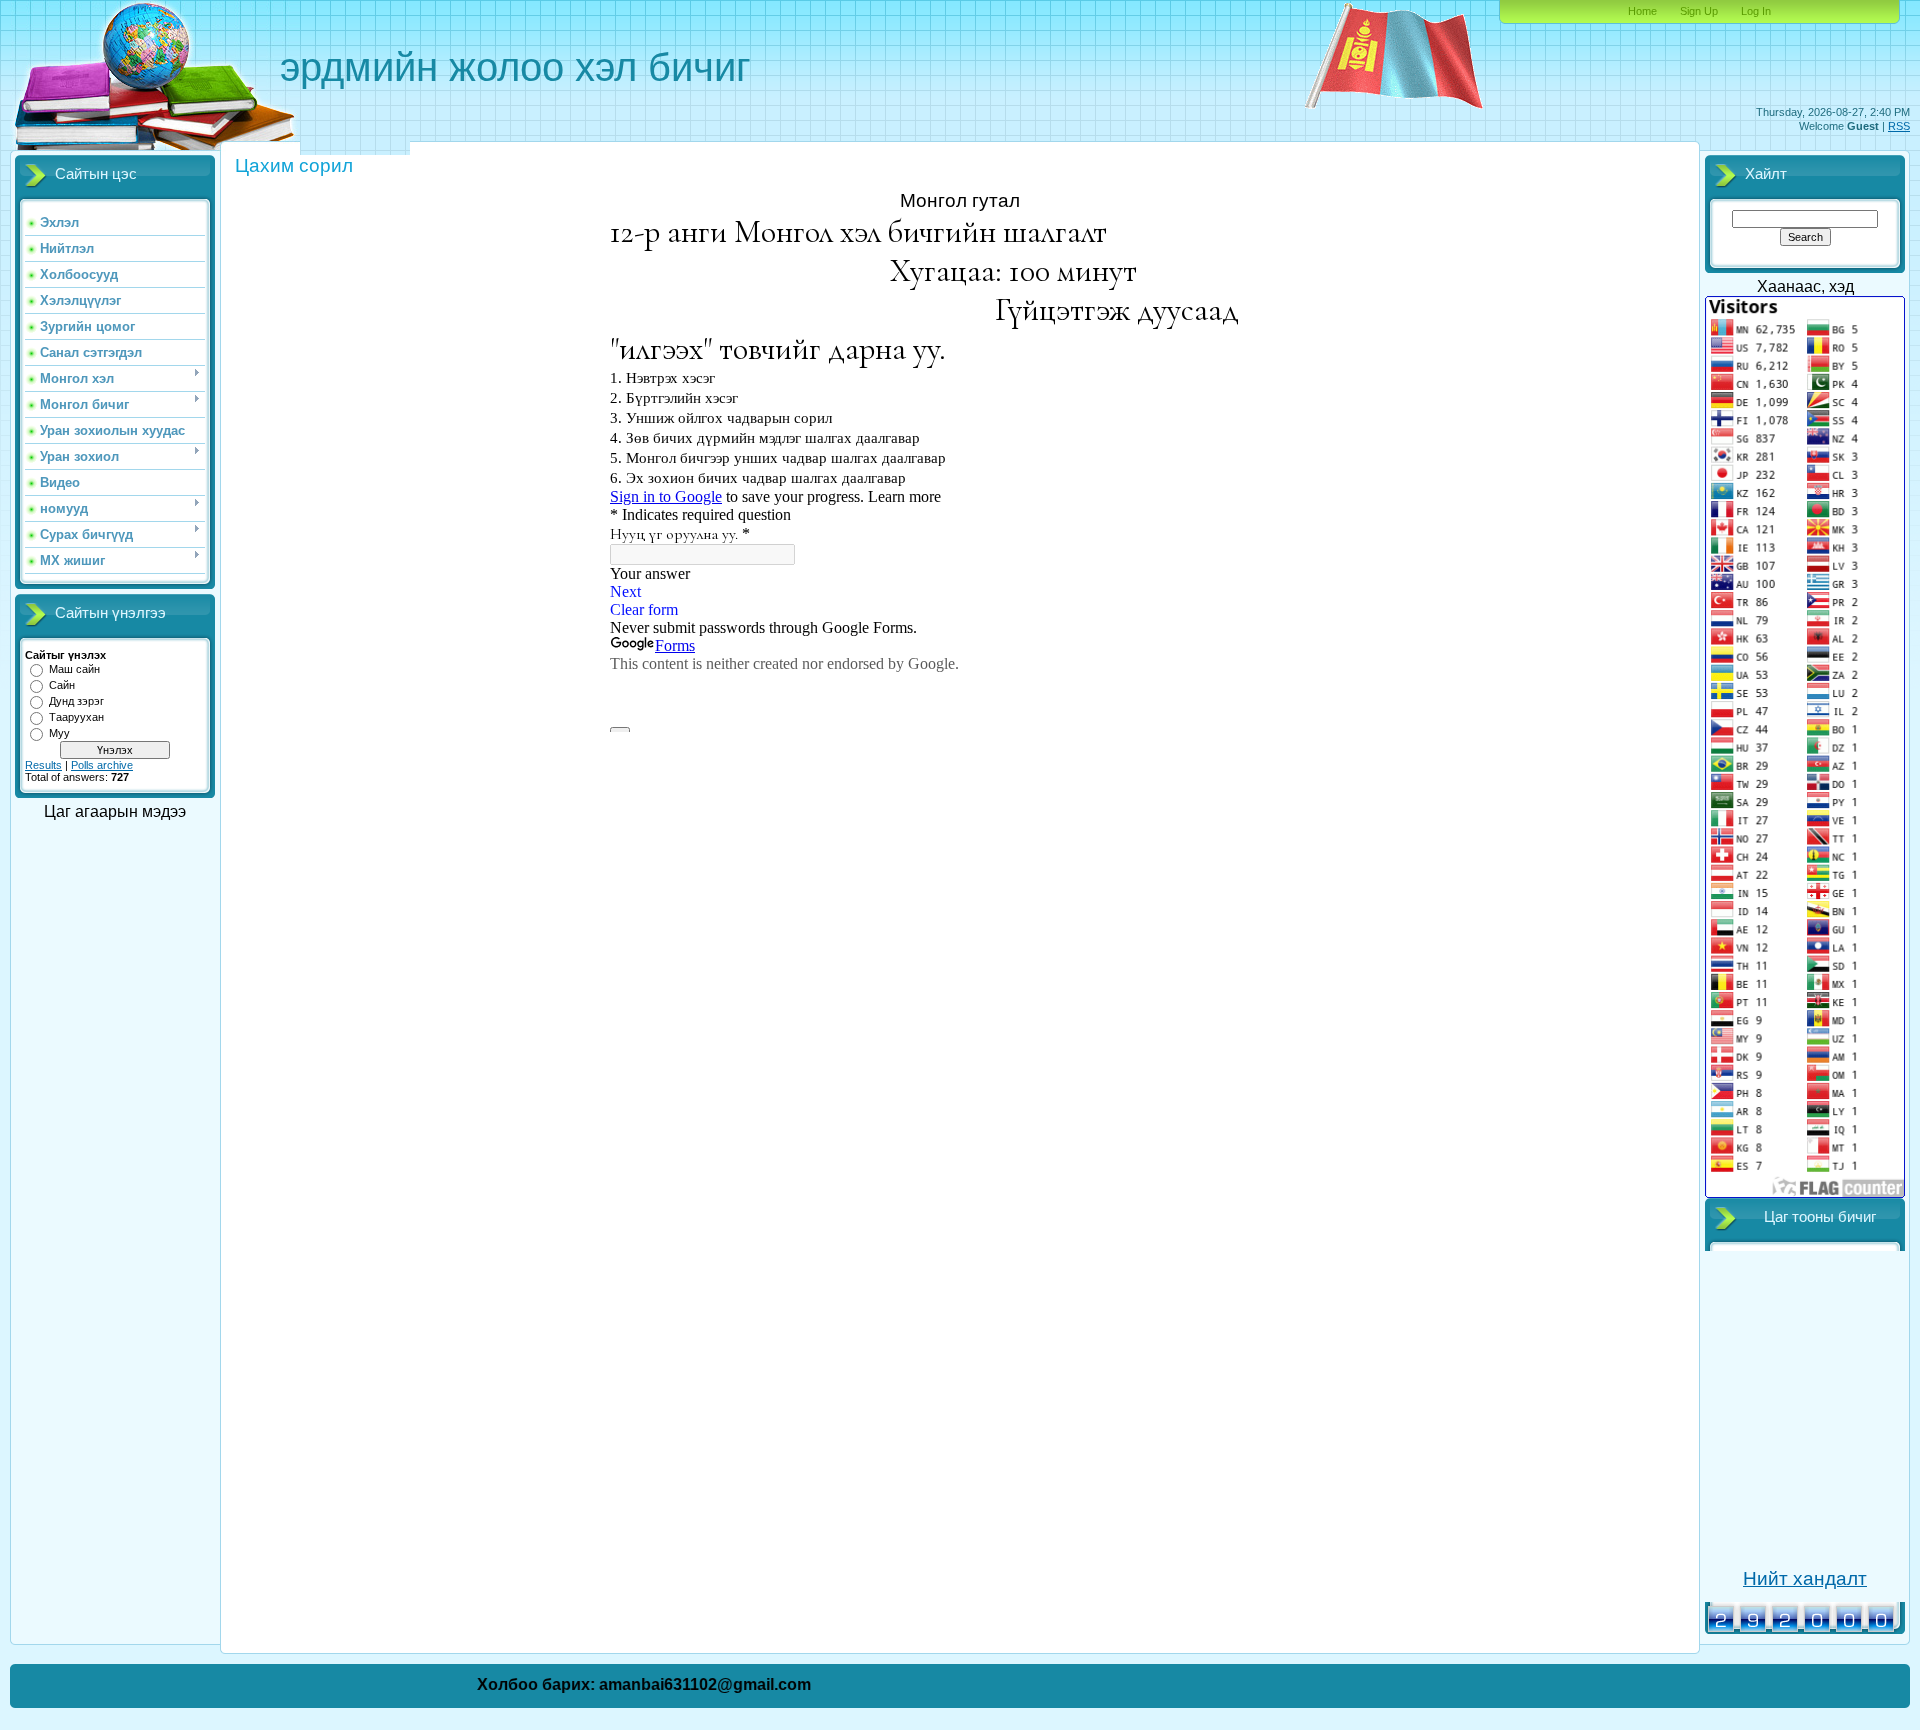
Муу (59, 733)
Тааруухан (76, 717)
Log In (1756, 11)
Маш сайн (74, 669)
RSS (1899, 126)
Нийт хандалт (1805, 1578)
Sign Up (1699, 11)
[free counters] (1801, 1630)
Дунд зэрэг (76, 701)
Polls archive (102, 765)
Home (1642, 11)
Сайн (62, 685)
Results (43, 765)
